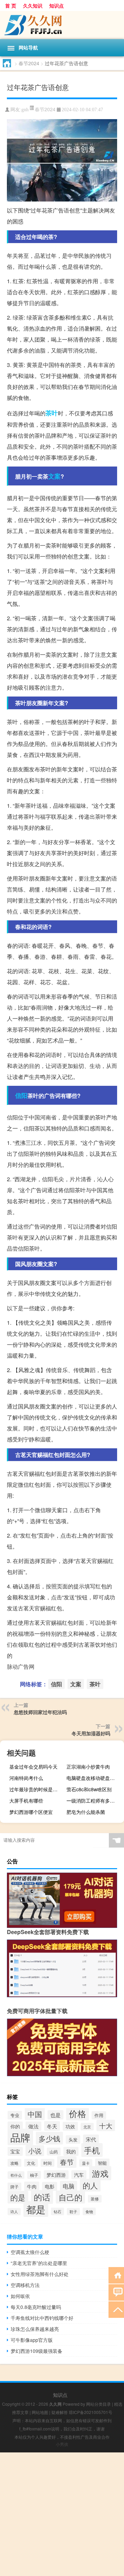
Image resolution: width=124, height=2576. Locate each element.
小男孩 (62, 2444)
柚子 (34, 2175)
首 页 (11, 5)
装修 (95, 2199)
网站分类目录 (99, 2404)
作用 (99, 2115)
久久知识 (33, 5)
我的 (71, 2151)
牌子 (14, 2187)
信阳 (21, 1095)
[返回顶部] (116, 2309)
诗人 (14, 2212)
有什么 (16, 2175)
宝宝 (15, 2151)
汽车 (79, 2175)
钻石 (58, 2211)
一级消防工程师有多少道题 (94, 1801)
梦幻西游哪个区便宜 (31, 1812)
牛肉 (32, 2186)
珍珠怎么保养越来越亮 (35, 2329)
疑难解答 (60, 2412)
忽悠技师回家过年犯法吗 (40, 1712)
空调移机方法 (25, 2285)
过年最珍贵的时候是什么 (36, 1789)
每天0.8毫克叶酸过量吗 (36, 2307)
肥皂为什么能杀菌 (86, 1812)
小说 (35, 2151)
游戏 (100, 2173)
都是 (36, 2209)
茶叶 (52, 413)
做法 (33, 2126)
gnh (25, 110)
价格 (77, 2113)
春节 (67, 2162)
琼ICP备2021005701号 (91, 2412)
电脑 (69, 2186)
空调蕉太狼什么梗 (30, 2252)
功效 (70, 2126)
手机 (92, 2150)
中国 (35, 2114)
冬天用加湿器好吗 (91, 1733)
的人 (90, 2185)
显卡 (86, 2163)
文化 (31, 2163)
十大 (106, 2125)
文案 (54, 476)
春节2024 (29, 63)
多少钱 (49, 2138)
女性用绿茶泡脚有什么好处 (40, 2274)
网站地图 (40, 2412)
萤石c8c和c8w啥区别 (89, 1789)
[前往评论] (116, 2292)
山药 (54, 2152)
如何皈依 (20, 2296)
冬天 (52, 2126)
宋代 (91, 2139)
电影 (50, 2186)
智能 (102, 2163)
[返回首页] (116, 2275)
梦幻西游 (56, 2175)
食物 (89, 2211)
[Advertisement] (62, 2514)
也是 (55, 2115)
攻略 (14, 2163)
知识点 (56, 5)
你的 (15, 2126)
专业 (15, 2115)
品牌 (20, 2137)
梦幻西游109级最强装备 (37, 2351)
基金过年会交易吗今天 (33, 1767)
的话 (42, 2197)
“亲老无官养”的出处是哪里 (39, 2263)
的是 (18, 2197)
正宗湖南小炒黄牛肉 (88, 1767)
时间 (48, 2163)
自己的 (70, 2197)
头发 (73, 2140)
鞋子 (73, 2212)
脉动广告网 (21, 1666)
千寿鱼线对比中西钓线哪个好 (42, 2318)
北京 (87, 2127)
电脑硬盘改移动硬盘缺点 (93, 1778)
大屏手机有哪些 (26, 1801)
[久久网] (62, 25)
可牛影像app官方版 (32, 2340)
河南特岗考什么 (26, 1778)
